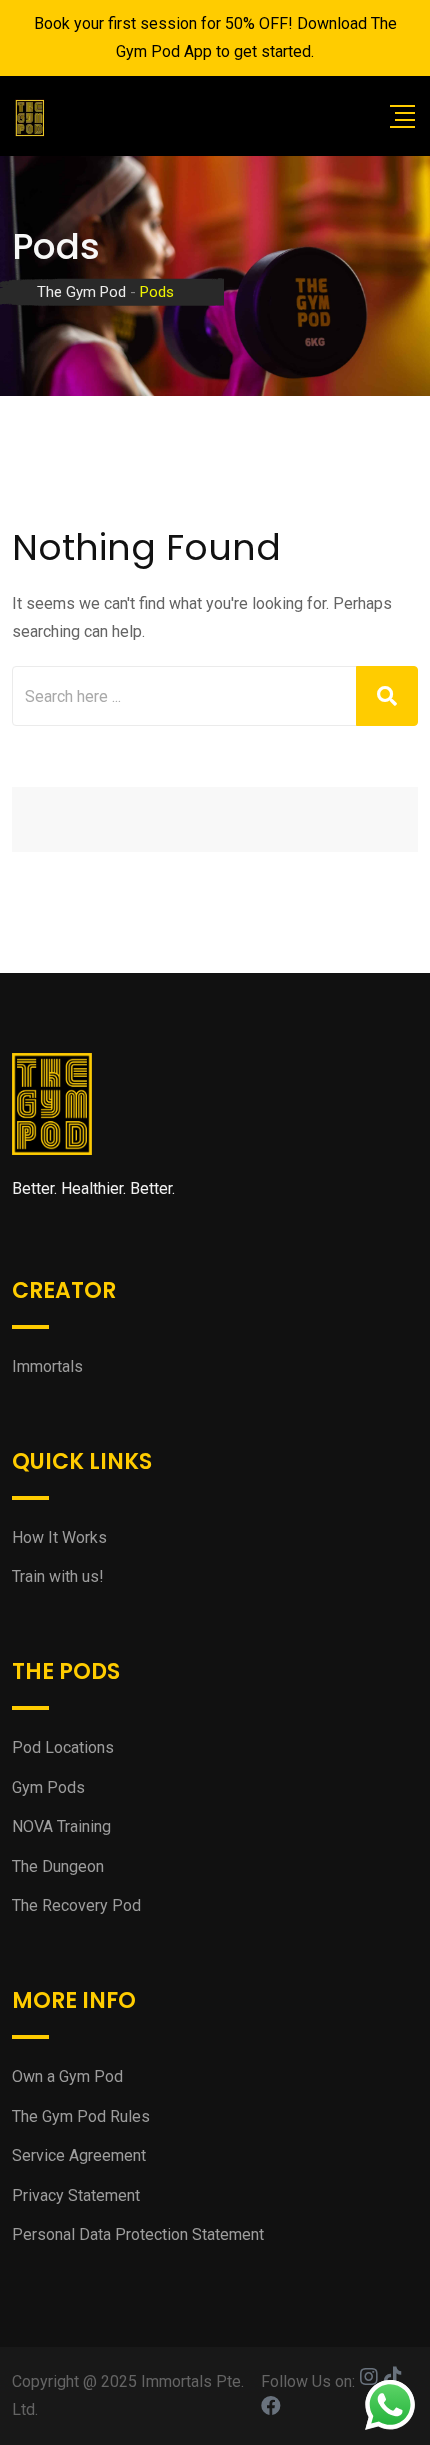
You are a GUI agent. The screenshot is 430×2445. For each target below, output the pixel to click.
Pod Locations (63, 1747)
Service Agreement (79, 2155)
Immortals (47, 1366)
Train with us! (58, 1576)
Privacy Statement (76, 2195)
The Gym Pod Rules (81, 2116)
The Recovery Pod (76, 1905)
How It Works (59, 1537)
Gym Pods (48, 1787)
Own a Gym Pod (67, 2076)
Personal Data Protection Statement (138, 2234)
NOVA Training (61, 1826)
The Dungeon (58, 1866)
